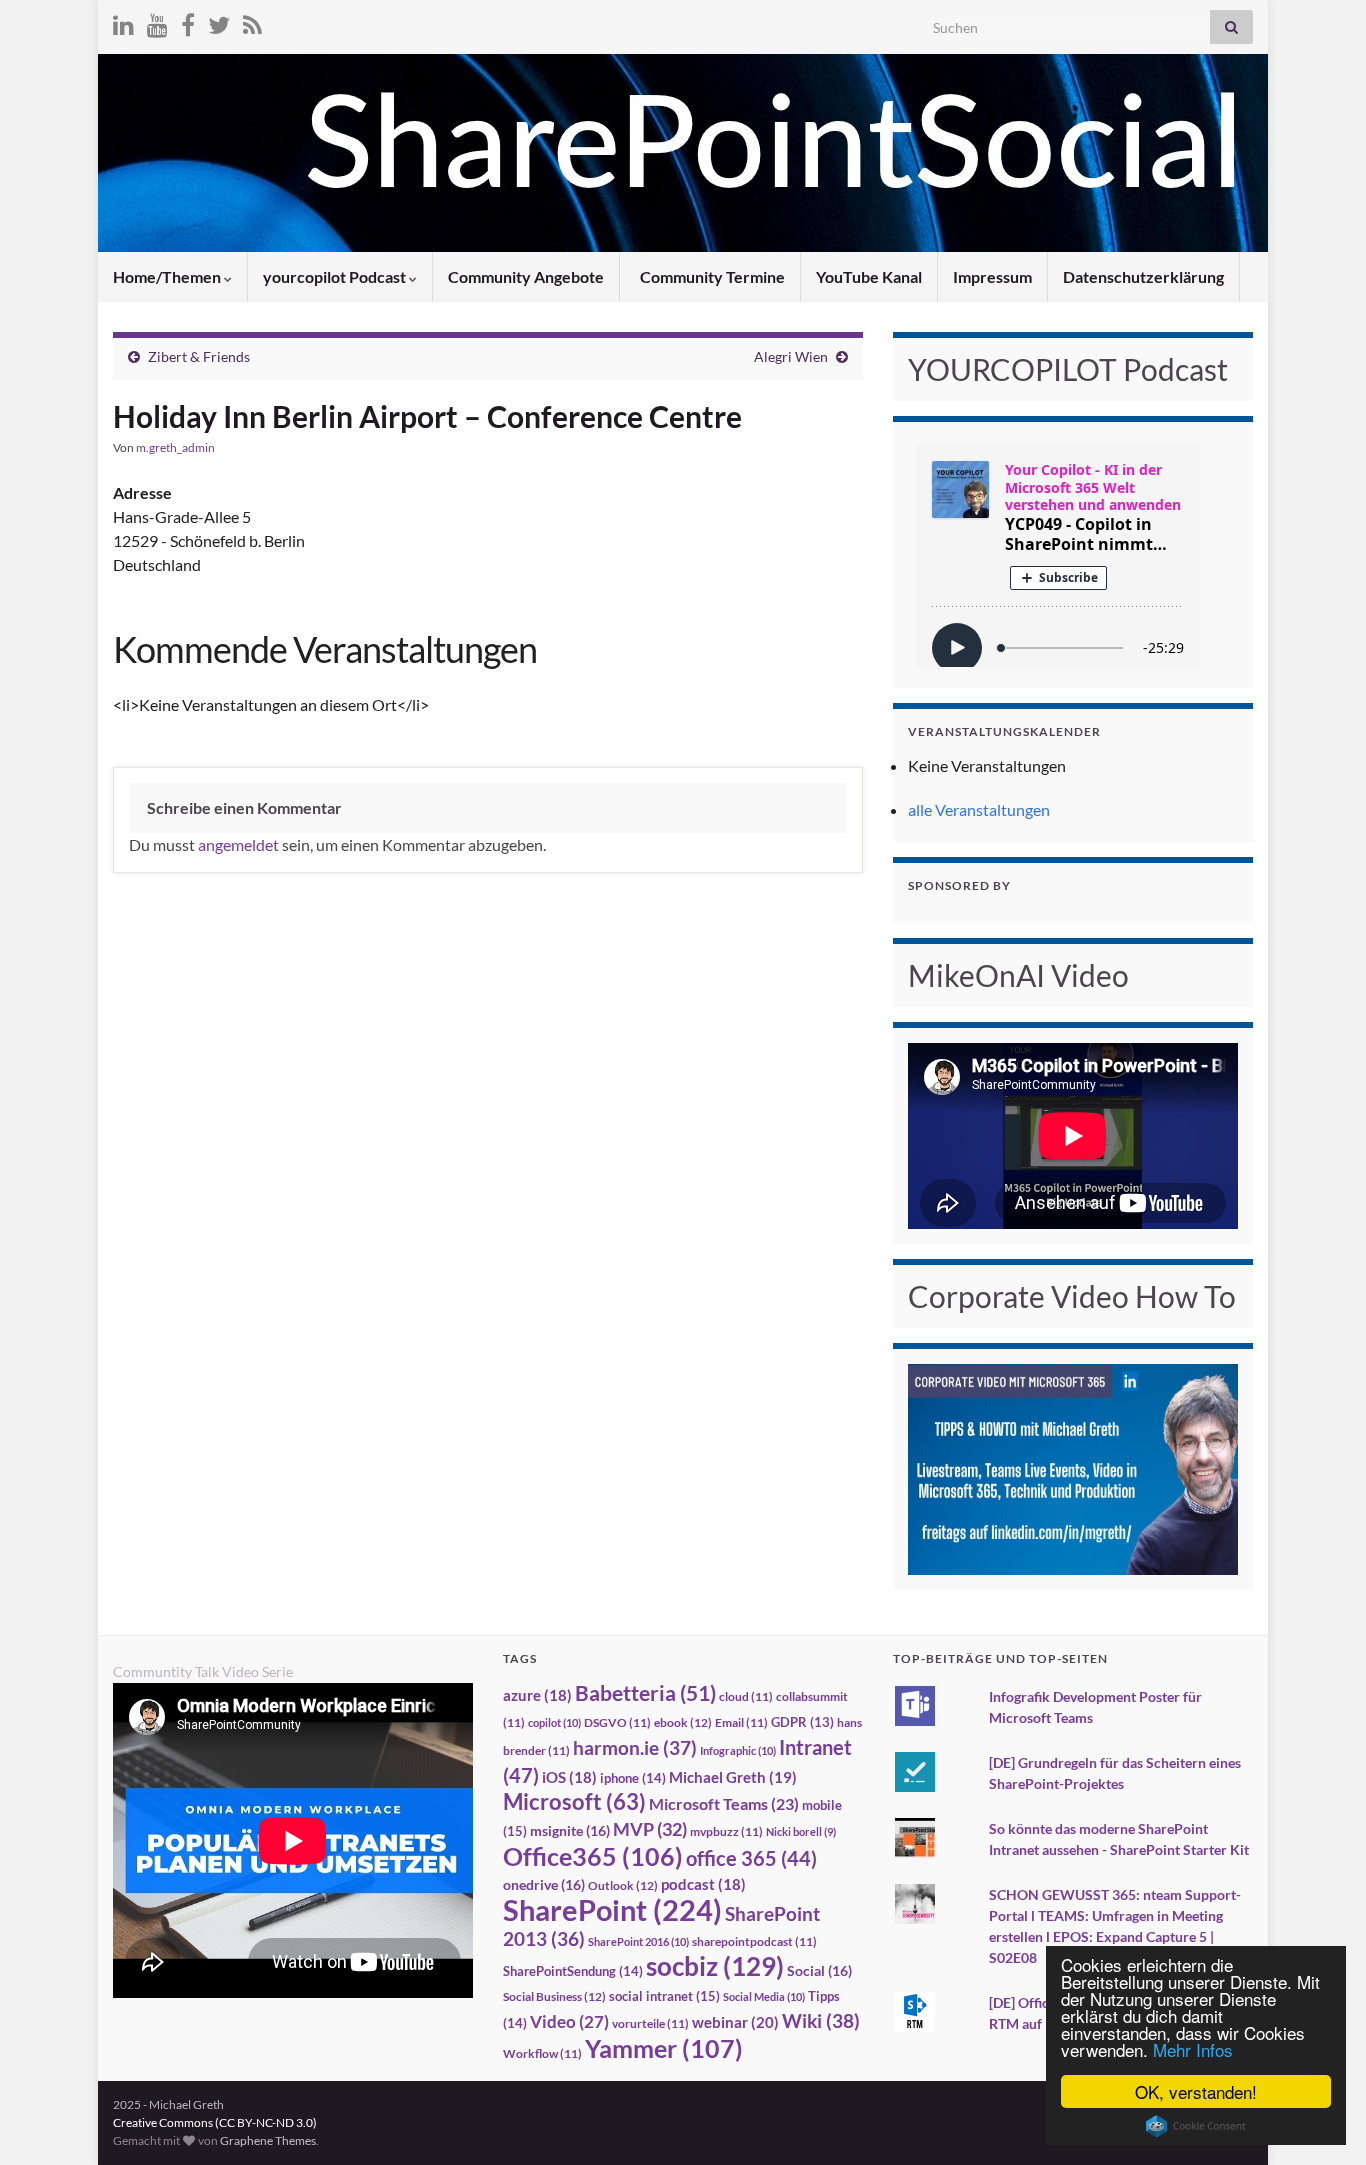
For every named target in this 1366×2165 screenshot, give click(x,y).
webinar (735, 2022)
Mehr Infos (1193, 2049)
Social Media (764, 1996)
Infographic (738, 1750)
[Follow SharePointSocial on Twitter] (219, 21)
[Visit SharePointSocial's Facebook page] (188, 21)
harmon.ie (635, 1748)
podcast (703, 1884)
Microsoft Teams (724, 1803)
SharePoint (612, 1909)
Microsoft (574, 1801)
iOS (569, 1777)
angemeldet (238, 844)
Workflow (542, 2053)
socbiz (715, 1966)
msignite (570, 1830)
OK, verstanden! (1196, 2091)
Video (569, 2021)
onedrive (544, 1884)
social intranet (664, 1996)
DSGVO (617, 1722)
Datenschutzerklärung (1143, 276)
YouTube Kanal (869, 276)
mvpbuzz (726, 1831)
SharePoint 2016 (638, 1941)
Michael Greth (733, 1777)
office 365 (751, 1858)
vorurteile (650, 2023)
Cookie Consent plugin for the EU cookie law (1196, 2126)
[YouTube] (157, 21)
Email (741, 1722)
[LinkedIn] (123, 21)
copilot (554, 1722)
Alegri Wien (791, 356)
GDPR (802, 1722)
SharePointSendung (573, 1971)
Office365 (593, 1856)
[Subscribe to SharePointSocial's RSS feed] (252, 21)
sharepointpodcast (754, 1941)
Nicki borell (801, 1831)
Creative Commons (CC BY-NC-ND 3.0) (215, 2122)
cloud (746, 1696)
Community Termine (711, 276)
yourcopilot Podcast (336, 276)
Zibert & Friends (199, 356)
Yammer (664, 2048)
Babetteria (645, 1693)
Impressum (992, 276)
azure (537, 1695)
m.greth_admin (175, 447)
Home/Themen (168, 276)
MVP (650, 1829)
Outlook (623, 1885)
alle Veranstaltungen (979, 809)
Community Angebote (526, 276)
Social (819, 1970)
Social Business (554, 1996)
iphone (633, 1778)
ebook (683, 1722)
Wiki (821, 2020)
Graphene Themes (268, 2140)
